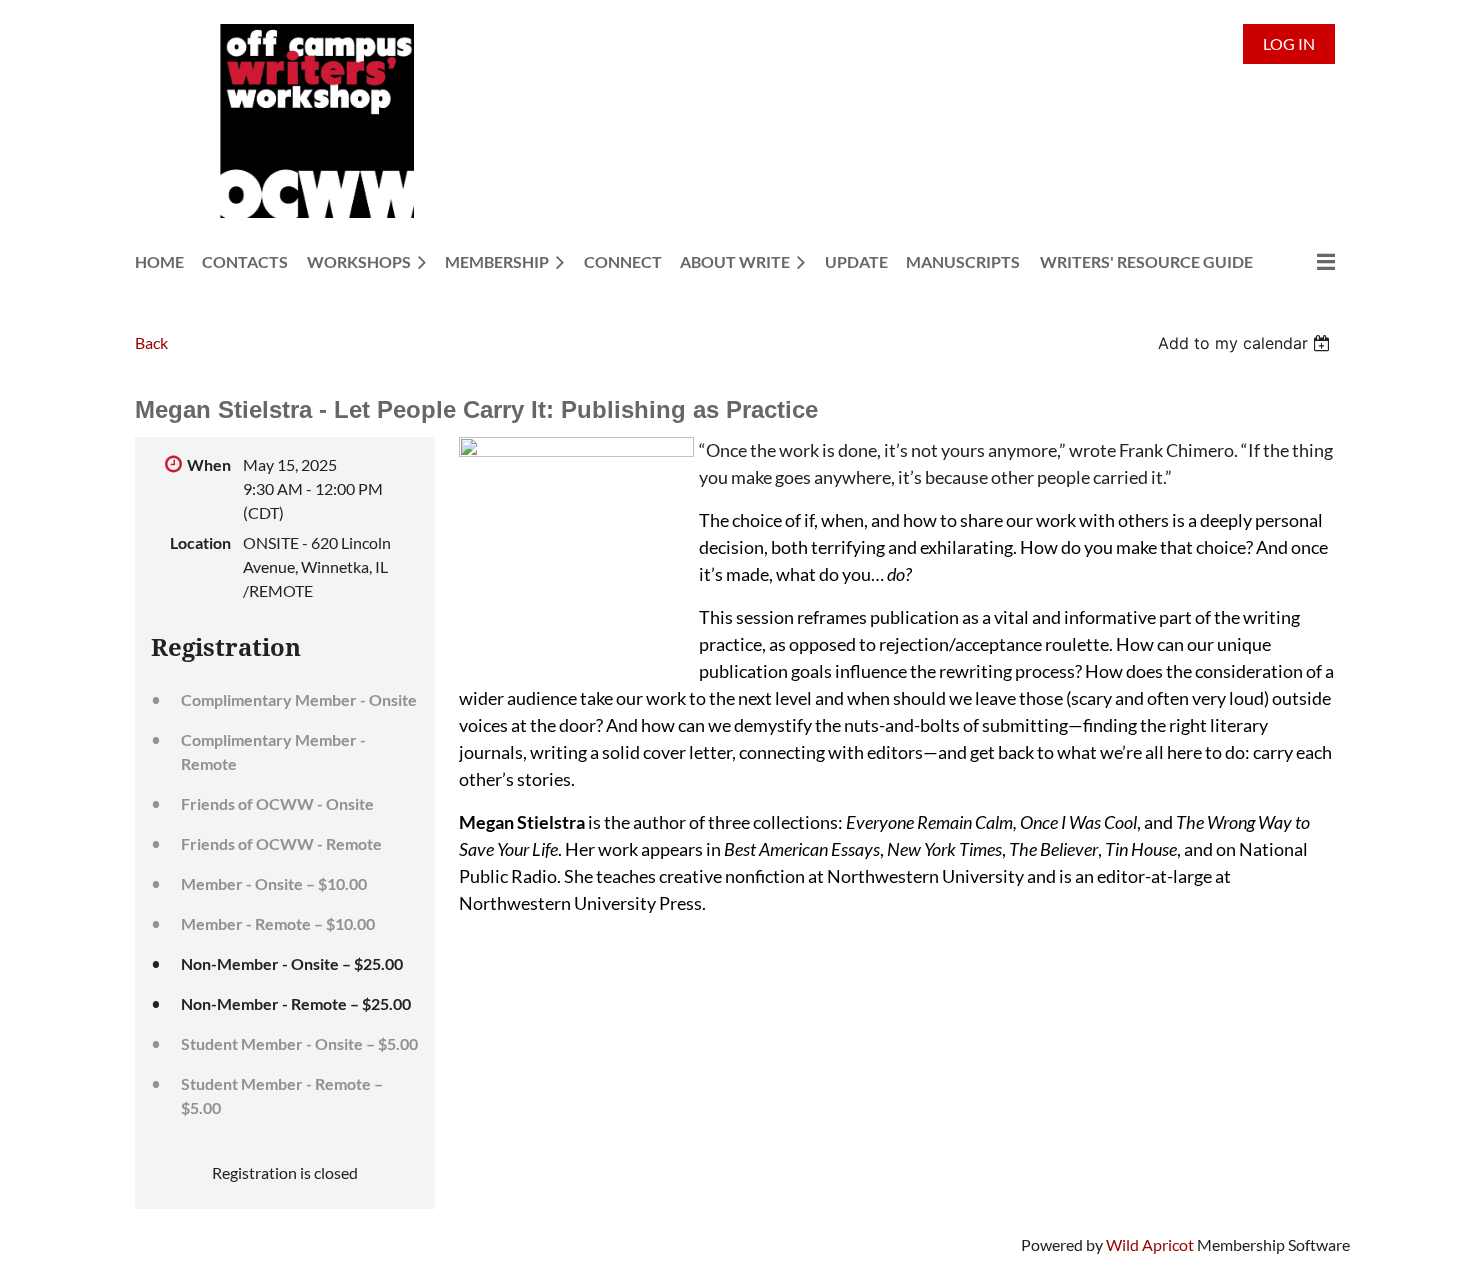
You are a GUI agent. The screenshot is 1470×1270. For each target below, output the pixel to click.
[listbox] (1246, 343)
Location (200, 542)
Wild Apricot (1150, 1244)
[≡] (1305, 261)
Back (151, 342)
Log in (1289, 43)
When (209, 464)
